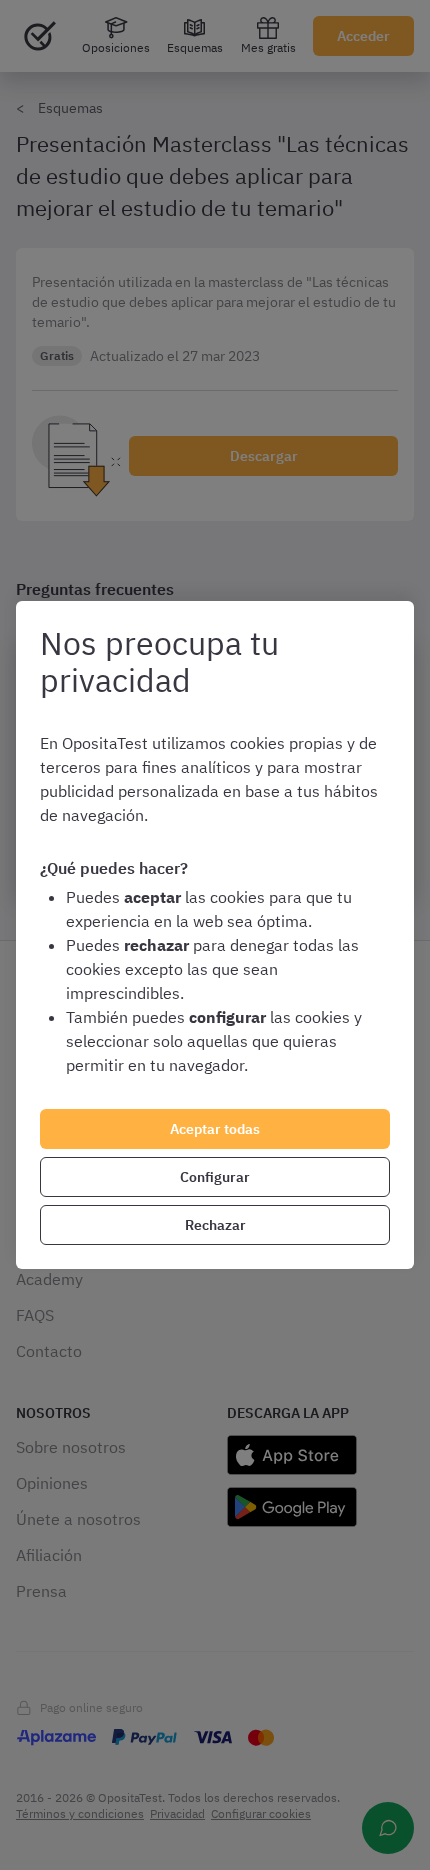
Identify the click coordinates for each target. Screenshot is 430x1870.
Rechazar (215, 1225)
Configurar (215, 1177)
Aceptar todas (215, 1129)
